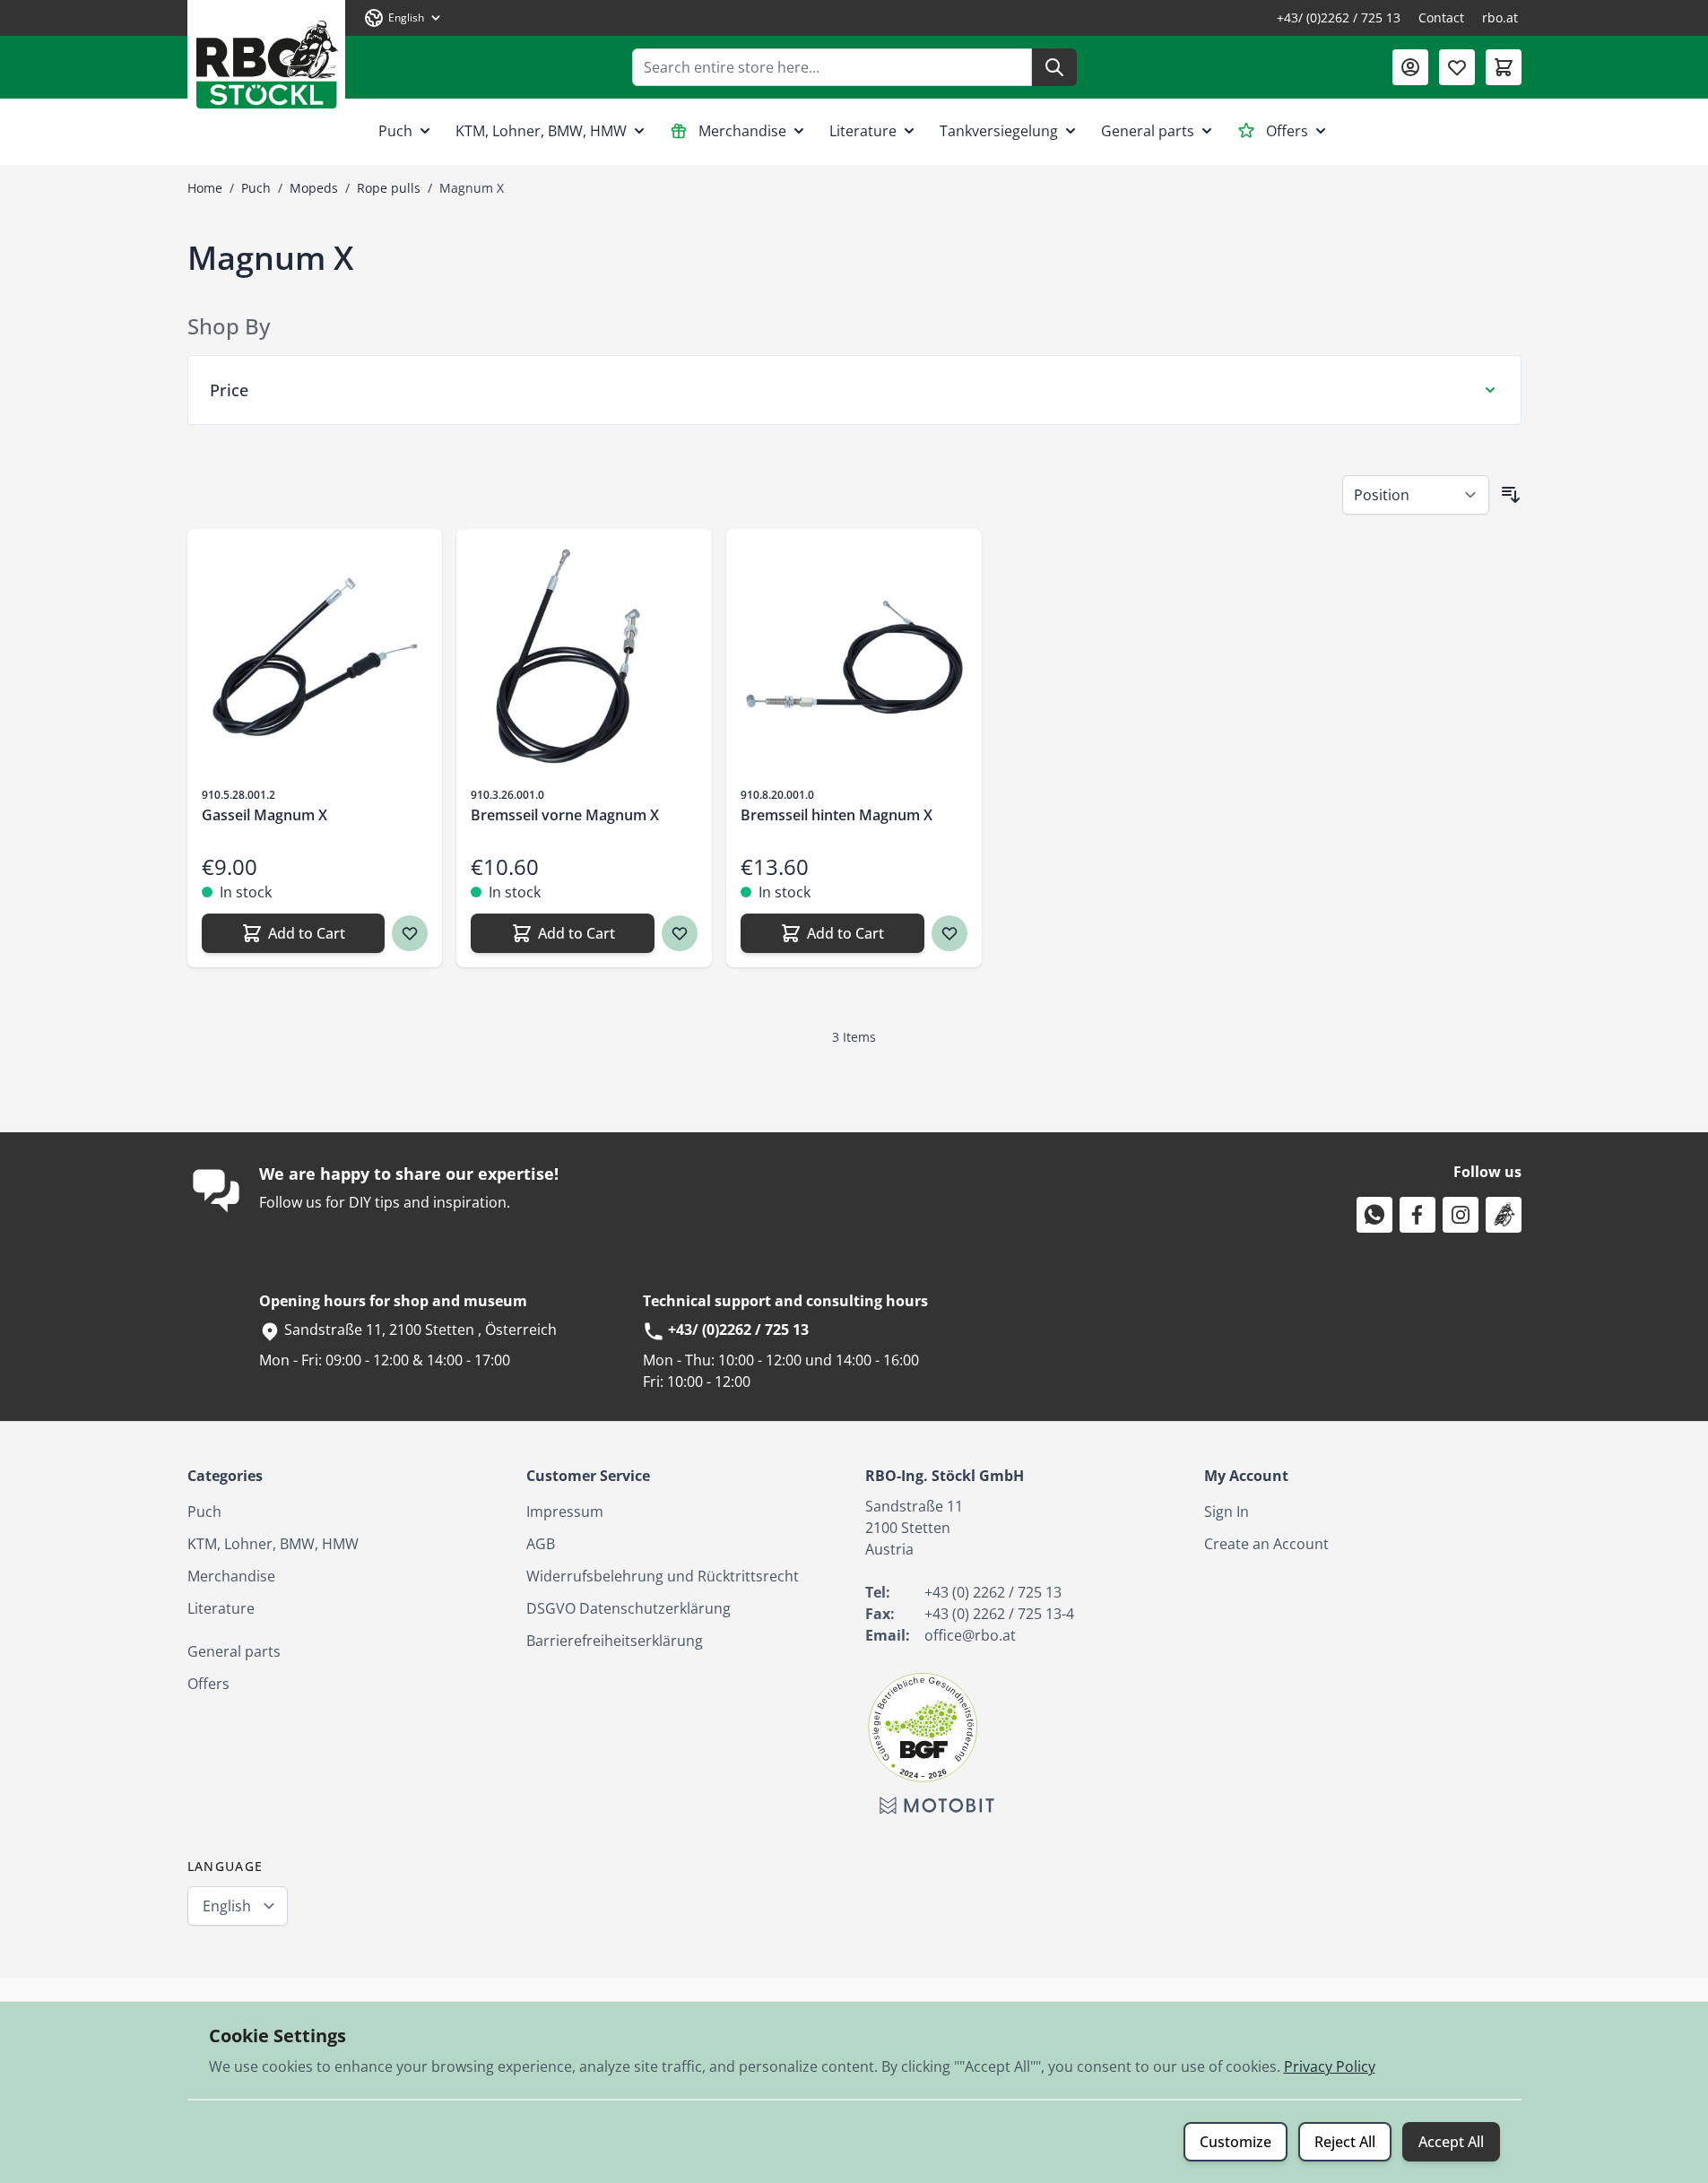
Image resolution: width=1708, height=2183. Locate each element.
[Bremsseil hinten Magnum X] (854, 657)
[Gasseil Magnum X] (315, 657)
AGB (541, 1544)
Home (205, 188)
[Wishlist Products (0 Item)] (1457, 67)
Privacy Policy (1330, 2066)
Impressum (565, 1512)
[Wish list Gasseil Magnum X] (410, 933)
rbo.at (1500, 17)
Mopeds (314, 188)
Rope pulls (389, 188)
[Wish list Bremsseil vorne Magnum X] (680, 933)
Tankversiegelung (999, 131)
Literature (863, 131)
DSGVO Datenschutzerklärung (629, 1608)
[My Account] (1410, 67)
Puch (395, 131)
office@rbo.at (970, 1635)
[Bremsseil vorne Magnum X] (584, 657)
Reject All (1345, 2142)
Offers (1287, 131)
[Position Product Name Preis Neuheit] (1416, 495)
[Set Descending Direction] (1511, 495)
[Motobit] (937, 1806)
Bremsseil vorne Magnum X (565, 815)
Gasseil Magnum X (264, 815)
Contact (1441, 17)
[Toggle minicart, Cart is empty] (1504, 67)
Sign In (1227, 1512)
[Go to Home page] (266, 58)
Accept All (1451, 2142)
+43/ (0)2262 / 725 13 (1339, 17)
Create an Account (1266, 1544)
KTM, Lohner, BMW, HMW (541, 131)
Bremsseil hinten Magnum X (837, 815)
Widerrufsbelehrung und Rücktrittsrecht (663, 1576)
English (227, 1906)
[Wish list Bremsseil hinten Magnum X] (949, 933)
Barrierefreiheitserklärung (615, 1641)
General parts (1148, 131)
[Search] (1054, 67)
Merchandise (742, 131)
